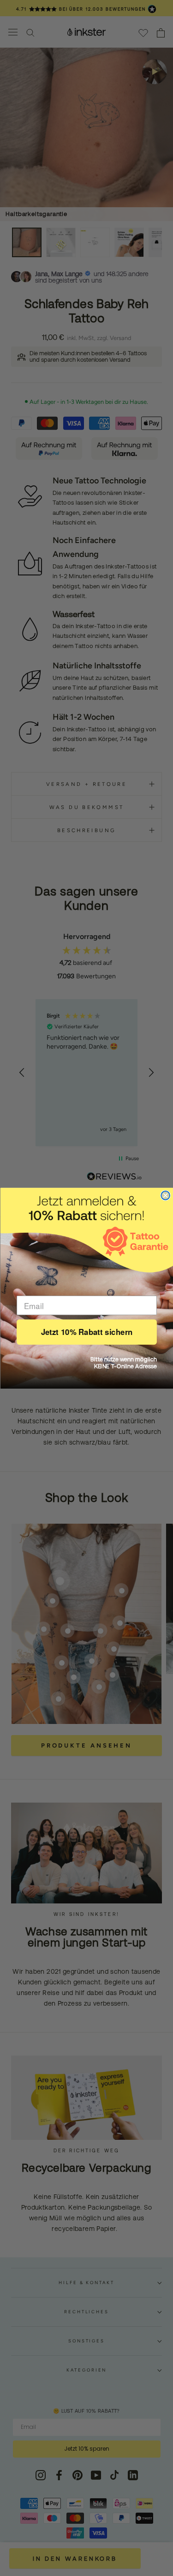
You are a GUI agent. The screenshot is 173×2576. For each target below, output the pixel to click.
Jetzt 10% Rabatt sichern (86, 1332)
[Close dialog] (165, 1195)
